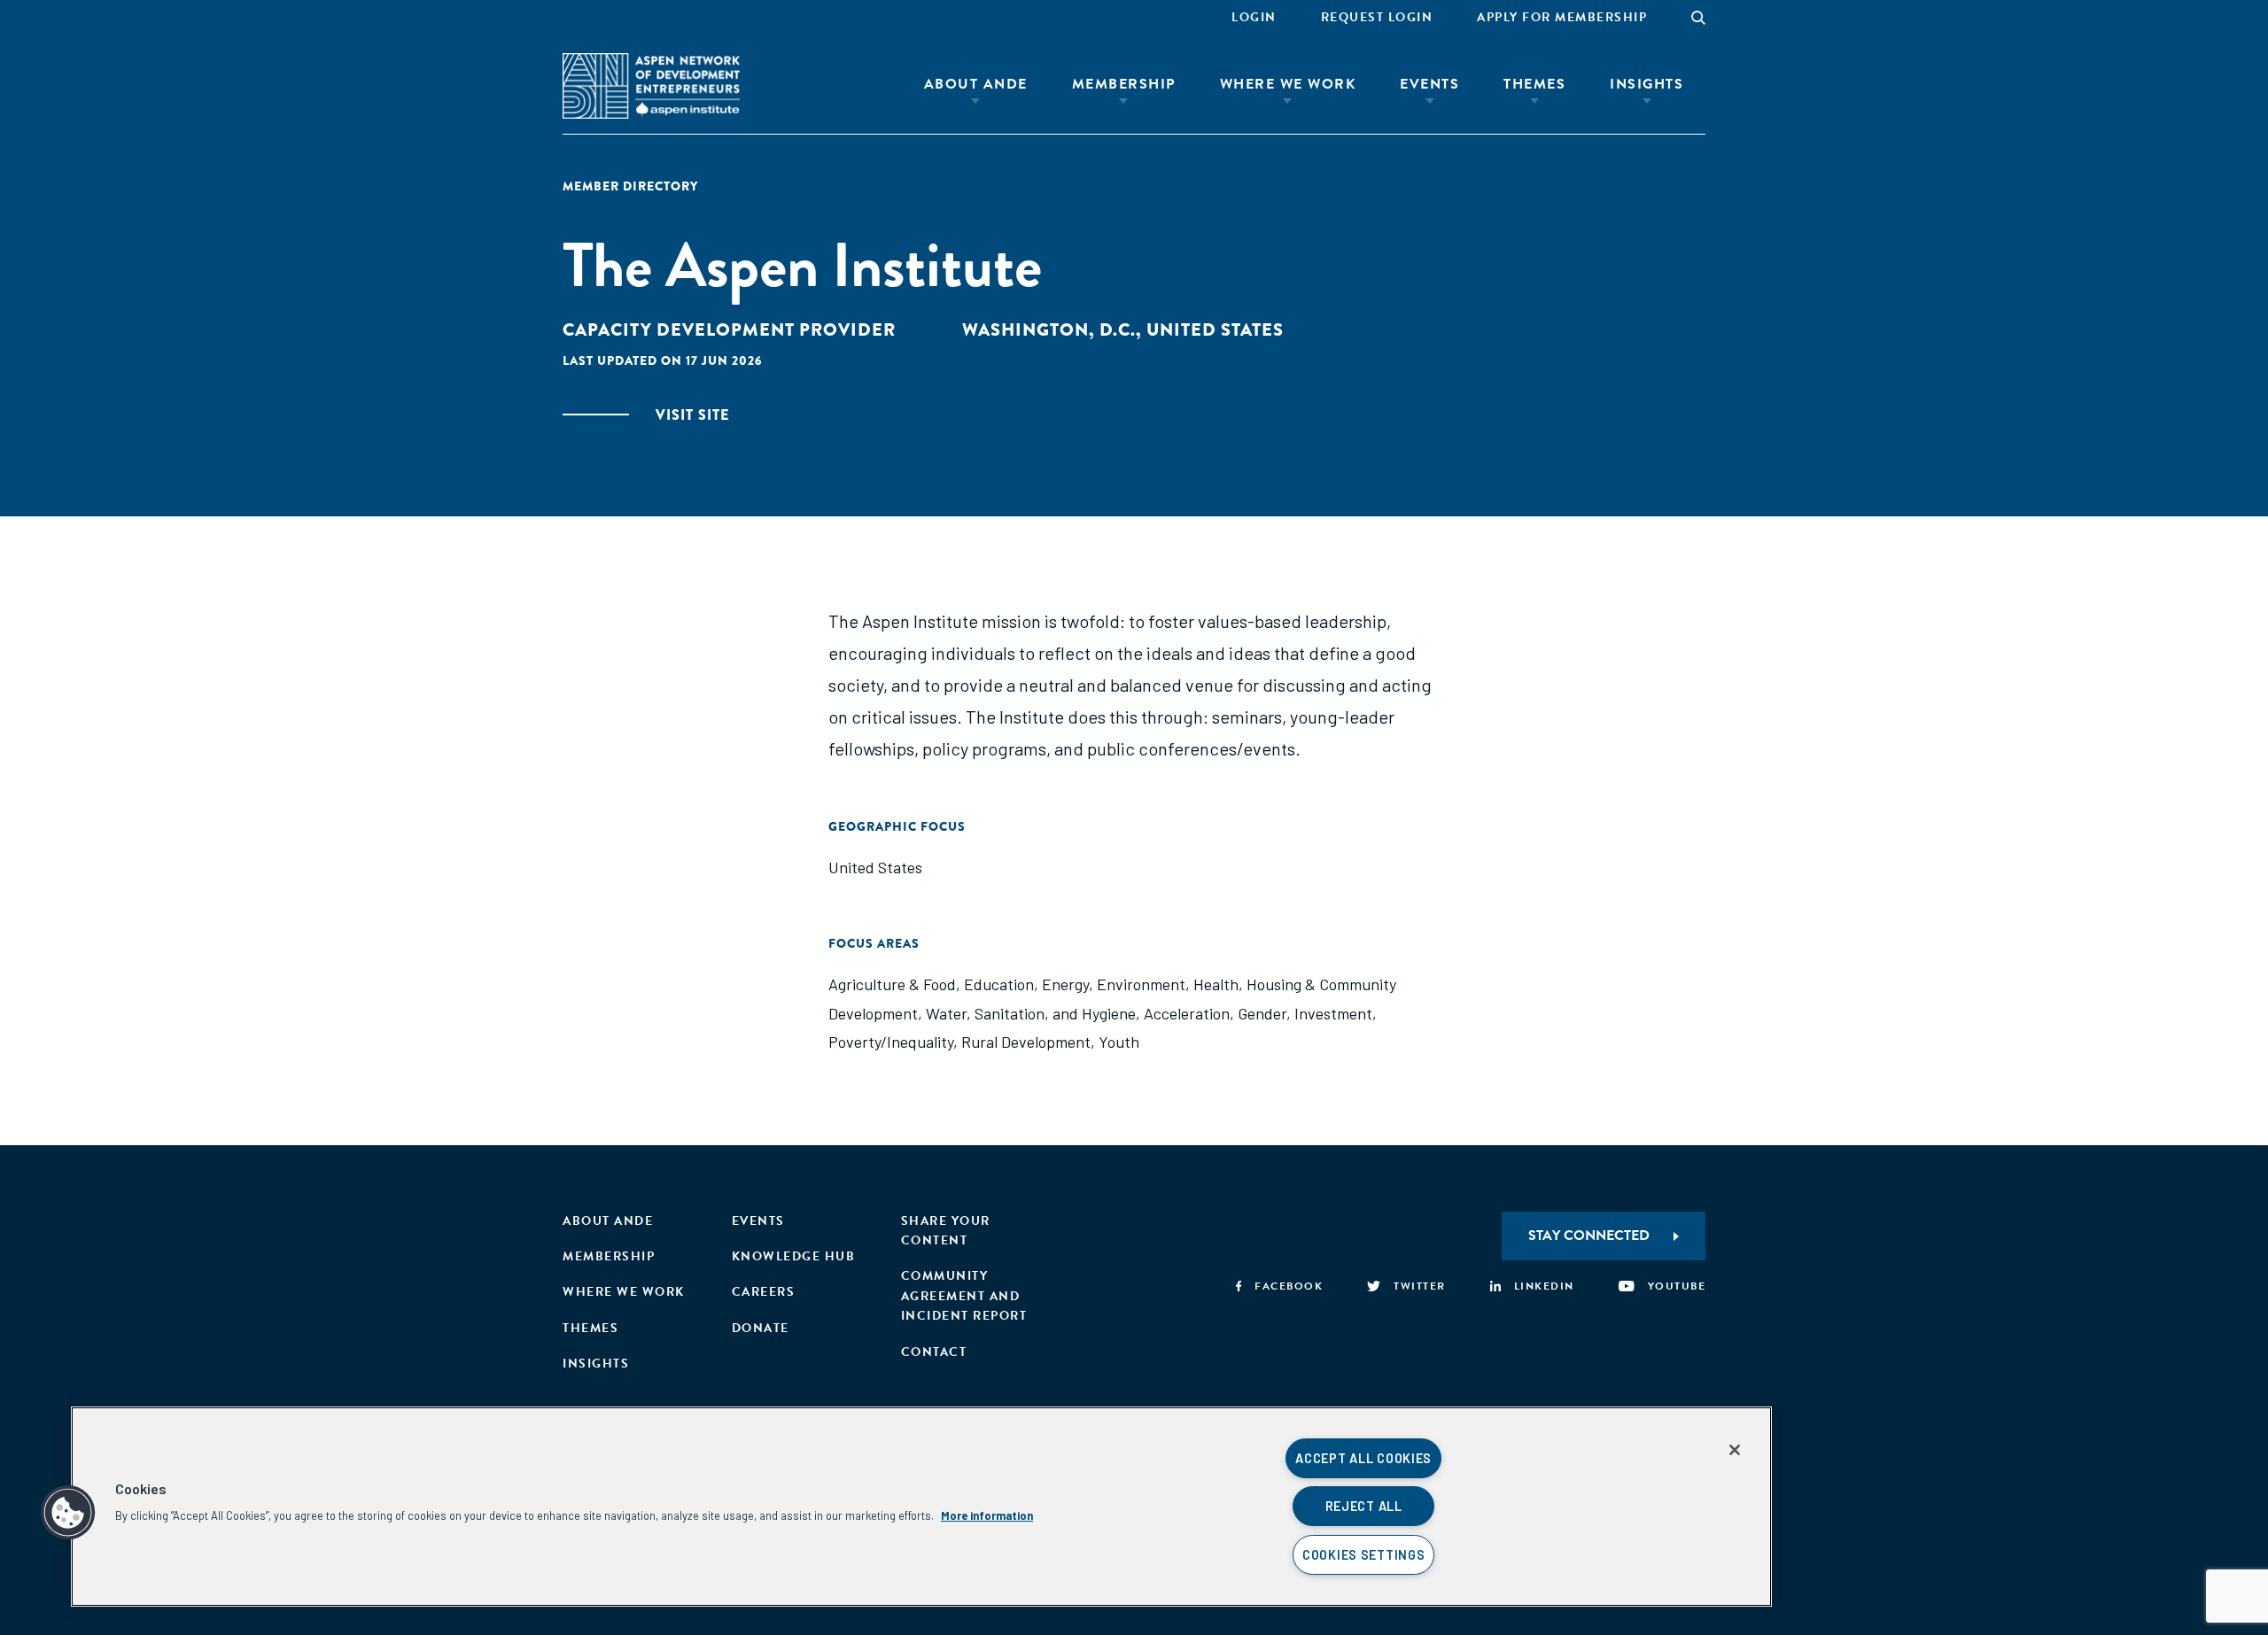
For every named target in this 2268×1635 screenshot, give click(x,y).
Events (1429, 84)
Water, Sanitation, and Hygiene (1031, 1013)
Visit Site (692, 415)
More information (987, 1515)
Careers (764, 1292)
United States (875, 867)
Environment (1141, 984)
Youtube (1677, 1286)
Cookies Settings (1364, 1555)
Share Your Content (946, 1231)
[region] (921, 1507)
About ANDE (976, 84)
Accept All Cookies (1363, 1458)
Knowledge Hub (794, 1256)
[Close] (1735, 1450)
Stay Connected (1589, 1236)
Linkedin (1544, 1286)
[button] (68, 1513)
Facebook (1289, 1286)
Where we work (624, 1292)
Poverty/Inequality (891, 1042)
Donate (761, 1328)
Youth (1119, 1042)
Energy (1065, 984)
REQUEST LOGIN (1377, 17)
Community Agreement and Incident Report (964, 1296)
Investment (1333, 1013)
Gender (1262, 1013)
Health (1216, 984)
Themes (1534, 84)
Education (999, 984)
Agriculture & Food (892, 984)
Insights (1647, 84)
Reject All (1364, 1506)
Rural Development (1026, 1042)
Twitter (1420, 1286)
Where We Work (1288, 84)
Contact (934, 1352)
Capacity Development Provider (729, 330)
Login (1254, 17)
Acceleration (1187, 1013)
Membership (1124, 84)
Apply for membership (1562, 17)
